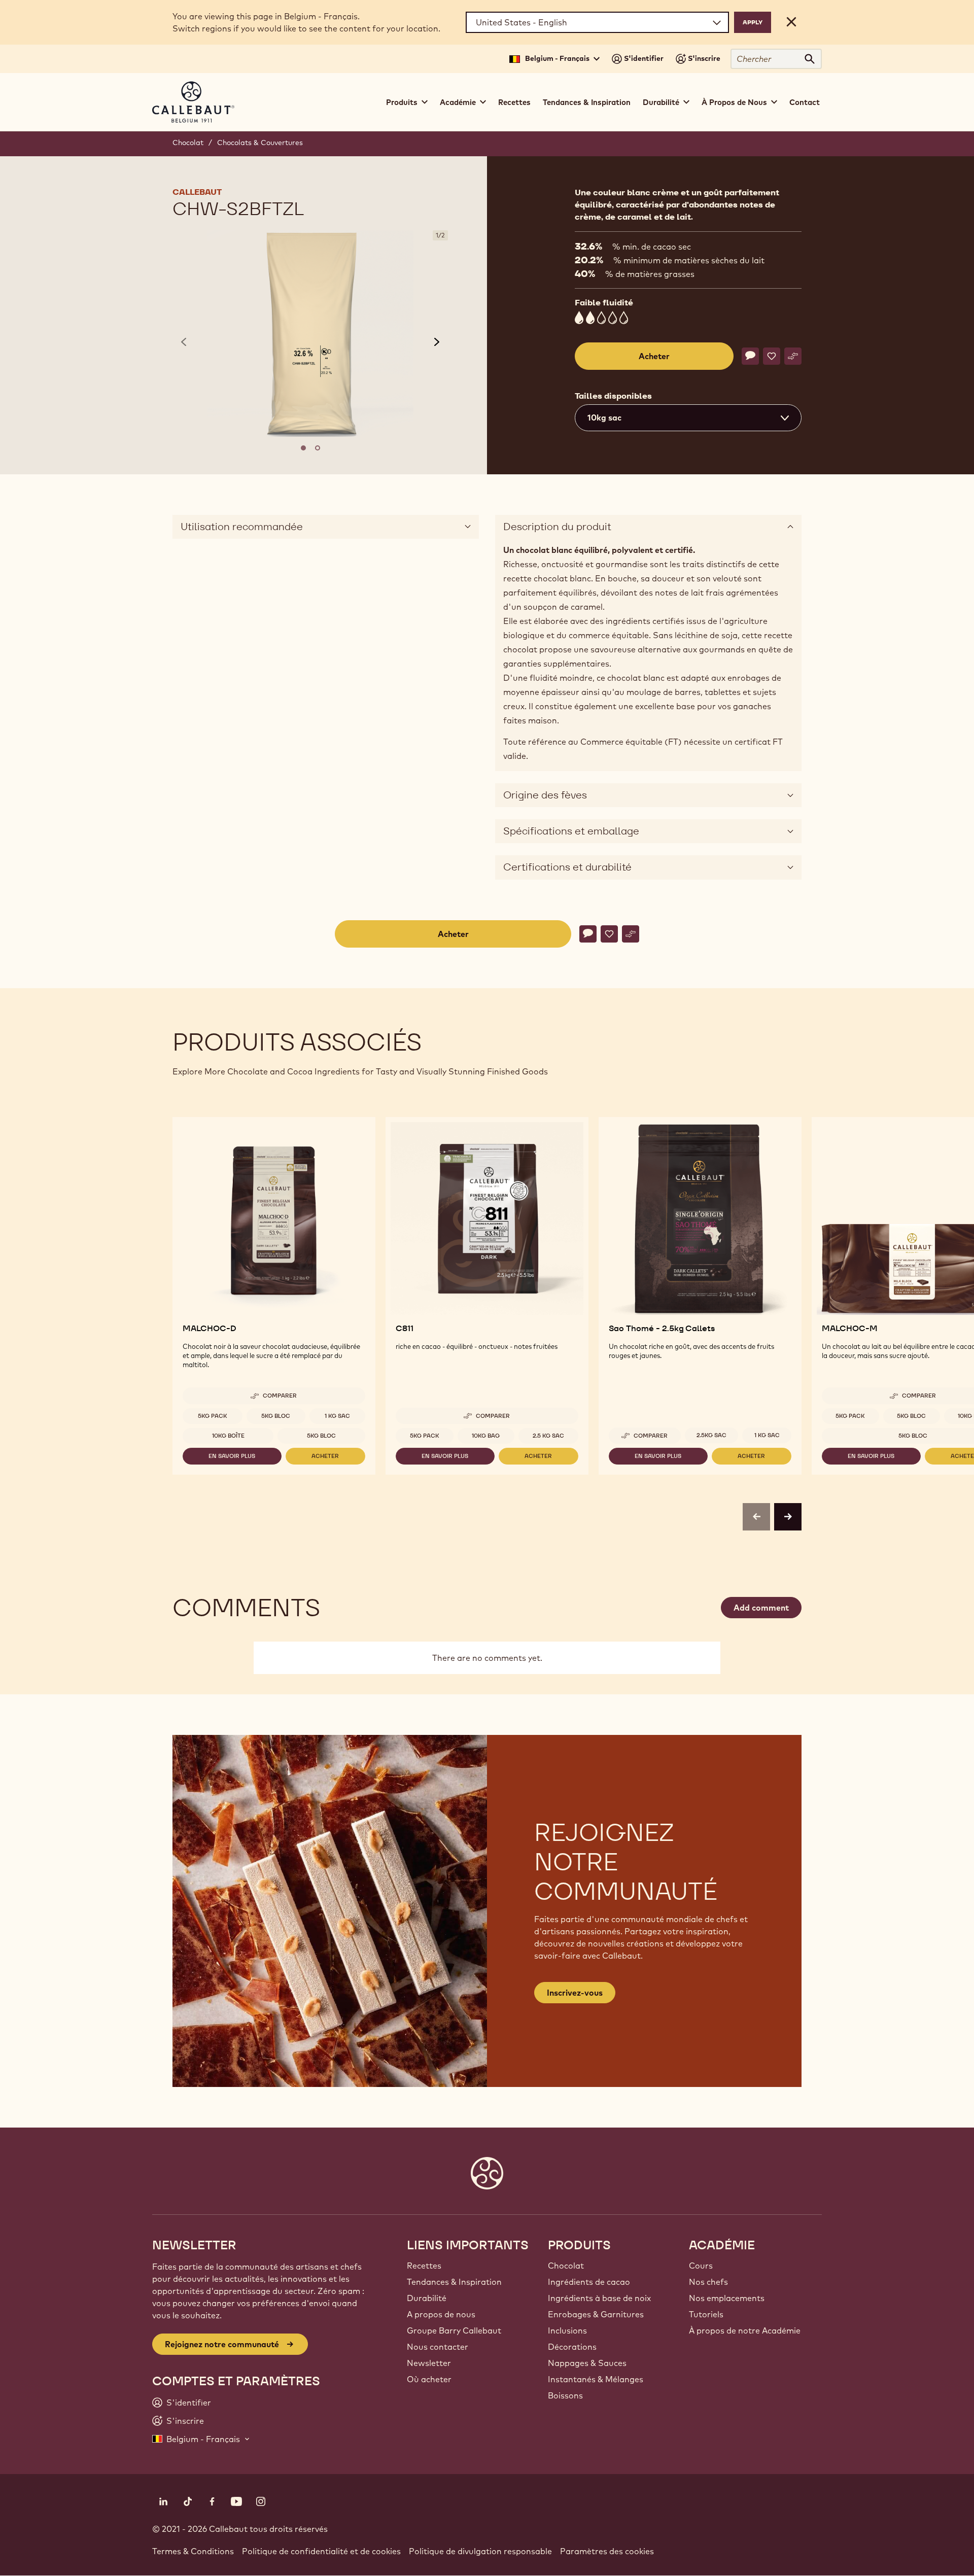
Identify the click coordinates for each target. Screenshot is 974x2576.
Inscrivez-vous (575, 1993)
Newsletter (429, 2363)
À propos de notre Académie (745, 2330)
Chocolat (188, 143)
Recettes (514, 102)
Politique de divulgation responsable (480, 2551)
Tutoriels (706, 2314)
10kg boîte (228, 1436)
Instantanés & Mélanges (596, 2379)
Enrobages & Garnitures (596, 2314)
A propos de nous (441, 2314)
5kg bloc (276, 1416)
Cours (701, 2266)
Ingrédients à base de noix (599, 2298)
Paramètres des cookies (607, 2551)
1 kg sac (337, 1416)
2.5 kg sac (548, 1436)
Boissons (565, 2395)
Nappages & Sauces (587, 2363)
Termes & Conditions (193, 2551)
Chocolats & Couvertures (260, 143)
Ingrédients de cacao (589, 2282)
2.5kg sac (711, 1435)
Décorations (572, 2347)
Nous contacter (438, 2347)
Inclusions (567, 2330)
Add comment (761, 1608)
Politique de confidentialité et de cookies (321, 2551)
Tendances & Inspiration (587, 102)
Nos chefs (708, 2282)
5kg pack (213, 1416)
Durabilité (427, 2298)
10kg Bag (486, 1436)
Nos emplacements (727, 2298)
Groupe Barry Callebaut (454, 2330)
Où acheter (429, 2379)
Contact (805, 102)
